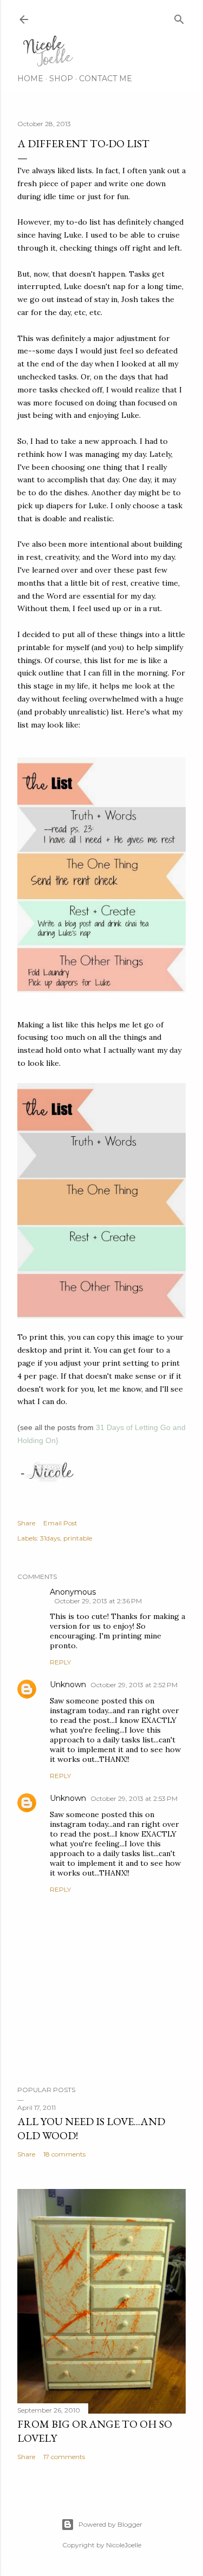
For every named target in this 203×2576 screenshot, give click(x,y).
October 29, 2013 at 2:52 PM (134, 1685)
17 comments (64, 2457)
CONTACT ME (106, 78)
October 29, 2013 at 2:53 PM (134, 1798)
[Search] (179, 17)
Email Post (60, 1523)
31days (50, 1538)
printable (78, 1538)
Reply (60, 1662)
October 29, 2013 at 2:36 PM (98, 1601)
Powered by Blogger (110, 2524)
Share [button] (26, 1523)
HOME (30, 78)
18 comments (64, 2154)
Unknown (68, 1684)
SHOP (61, 78)
